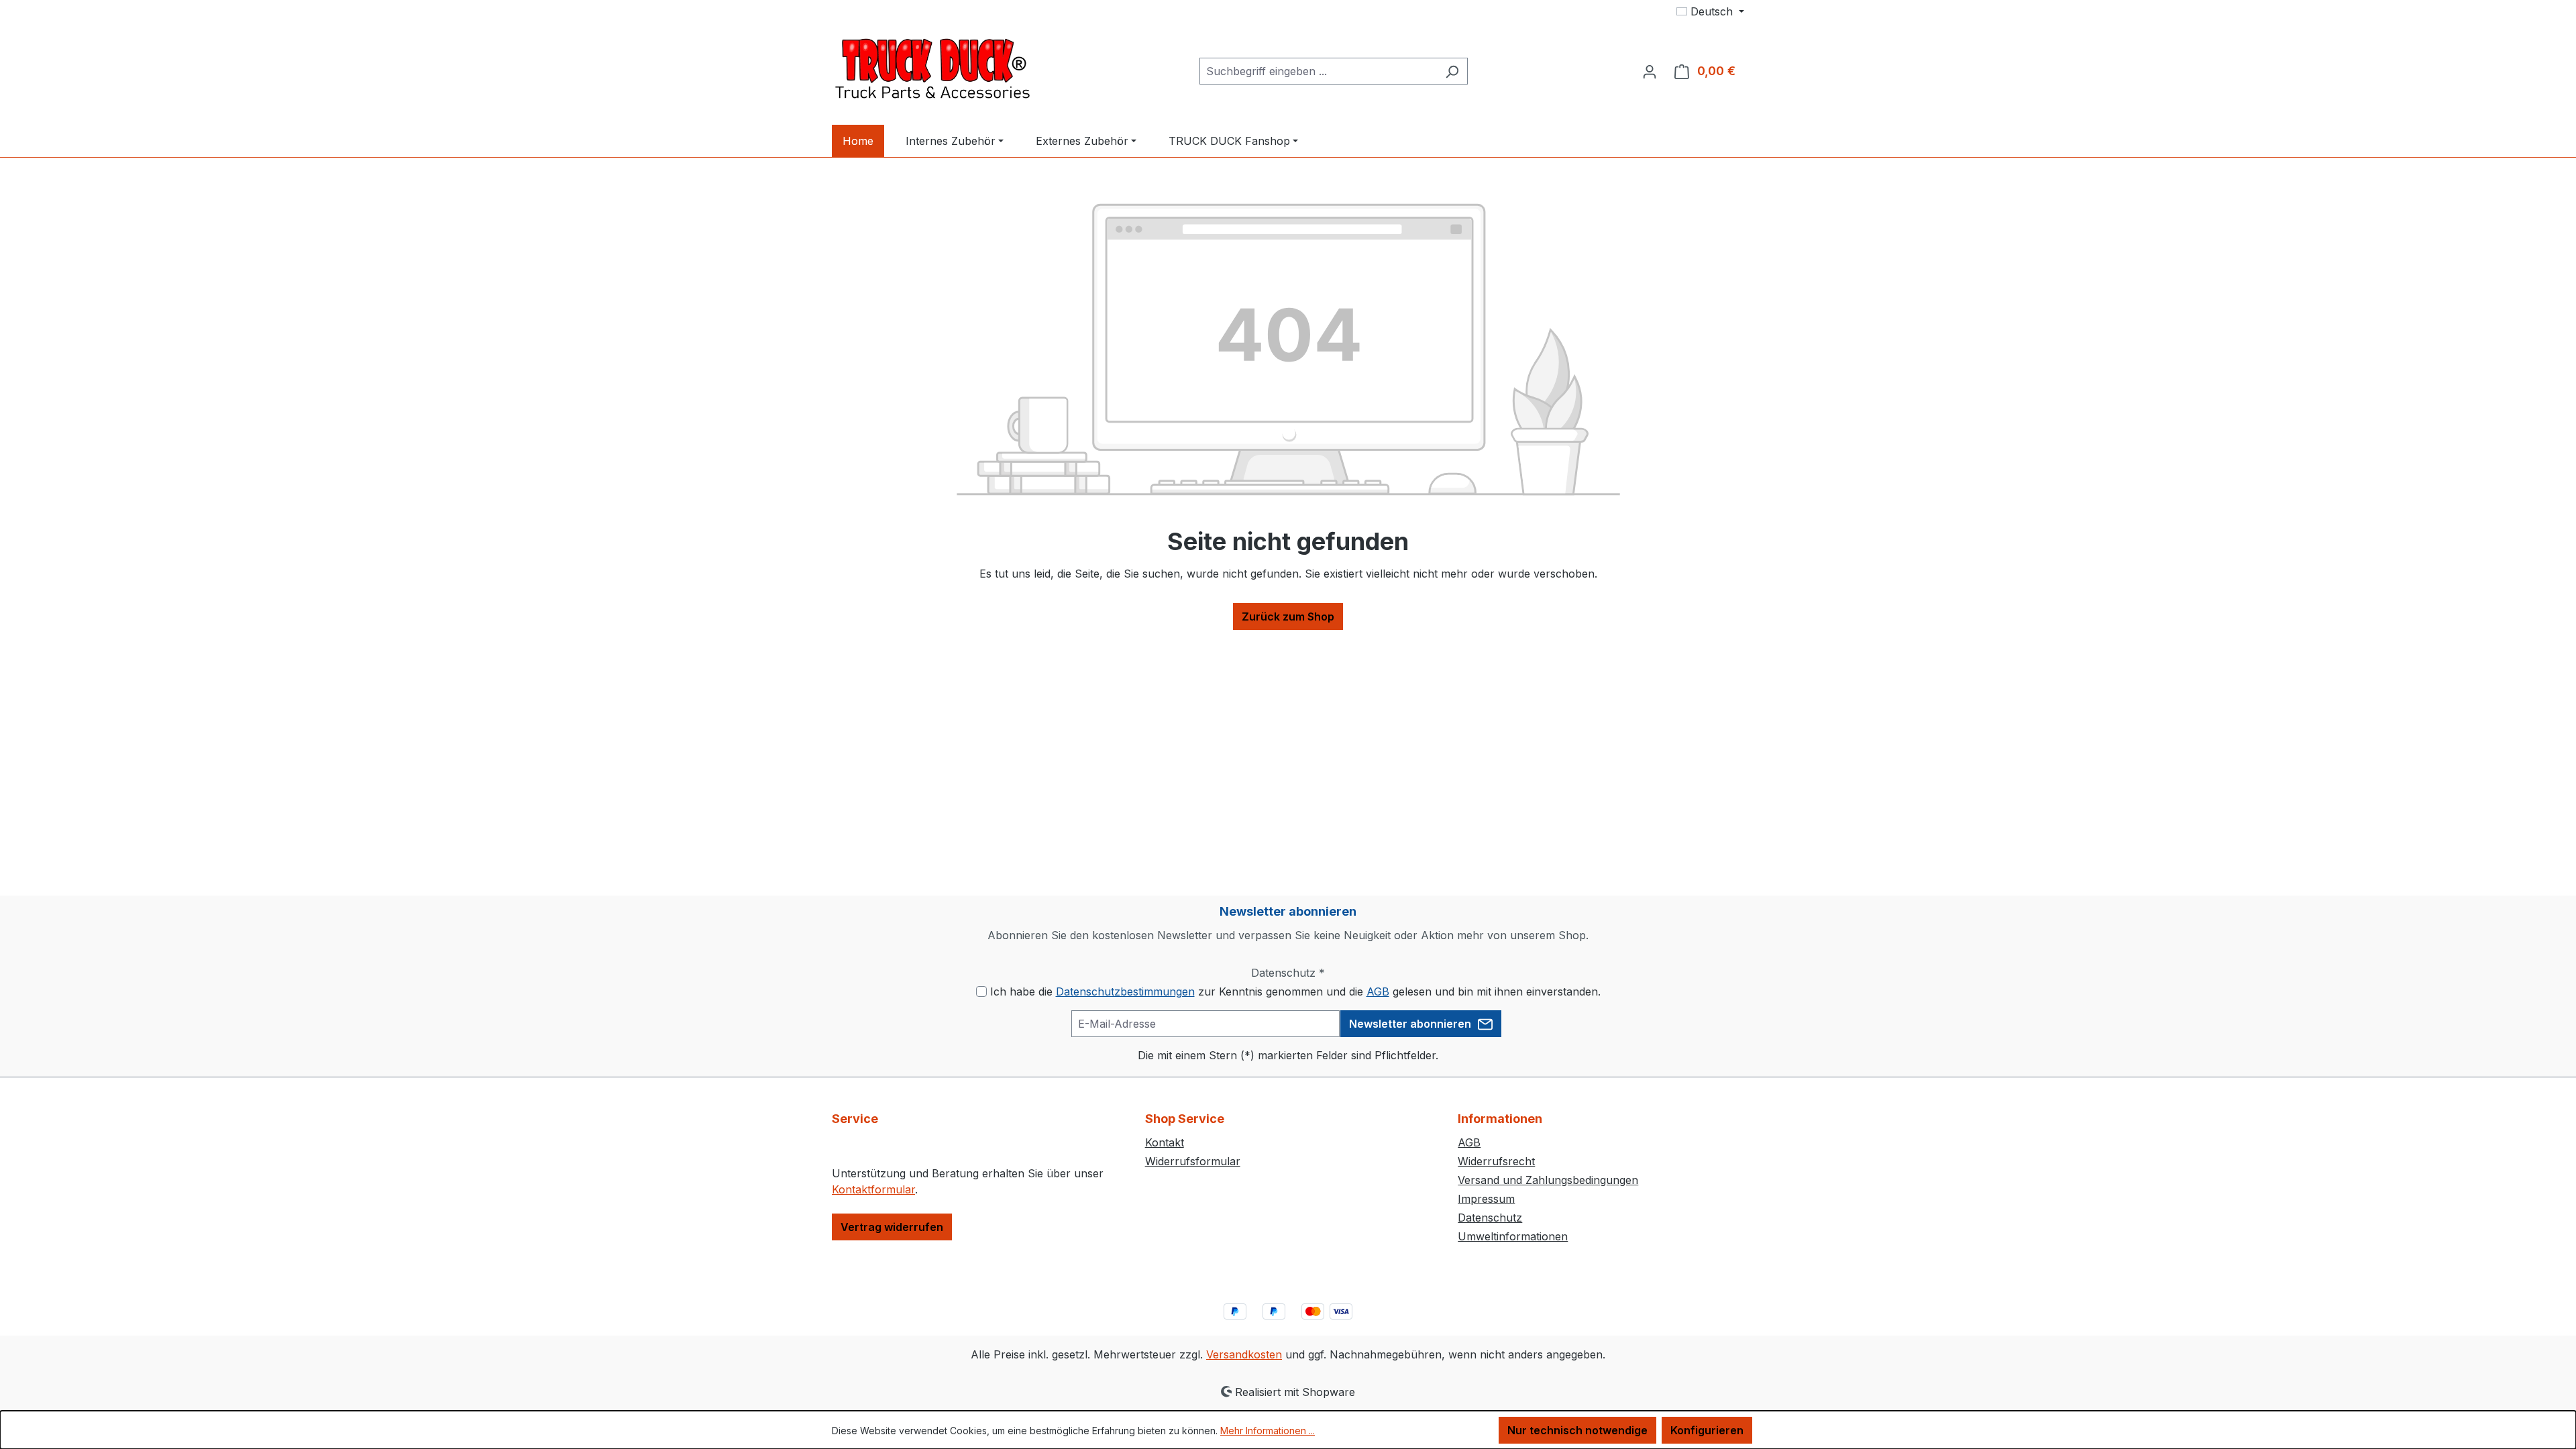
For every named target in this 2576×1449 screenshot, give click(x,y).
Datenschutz (1490, 1218)
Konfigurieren (1707, 1430)
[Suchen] (1452, 71)
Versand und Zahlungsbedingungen (1548, 1180)
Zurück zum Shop (1288, 616)
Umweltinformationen (1513, 1236)
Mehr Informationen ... (1268, 1431)
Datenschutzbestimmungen (1125, 991)
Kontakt (1165, 1142)
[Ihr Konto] (1650, 71)
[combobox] (1318, 71)
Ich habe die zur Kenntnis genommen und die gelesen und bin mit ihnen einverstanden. (1295, 991)
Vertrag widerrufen (892, 1227)
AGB (1378, 991)
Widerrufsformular (1193, 1161)
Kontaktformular (873, 1189)
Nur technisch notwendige (1577, 1430)
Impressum (1486, 1199)
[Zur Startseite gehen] (932, 68)
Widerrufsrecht (1496, 1161)
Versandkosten (1244, 1354)
